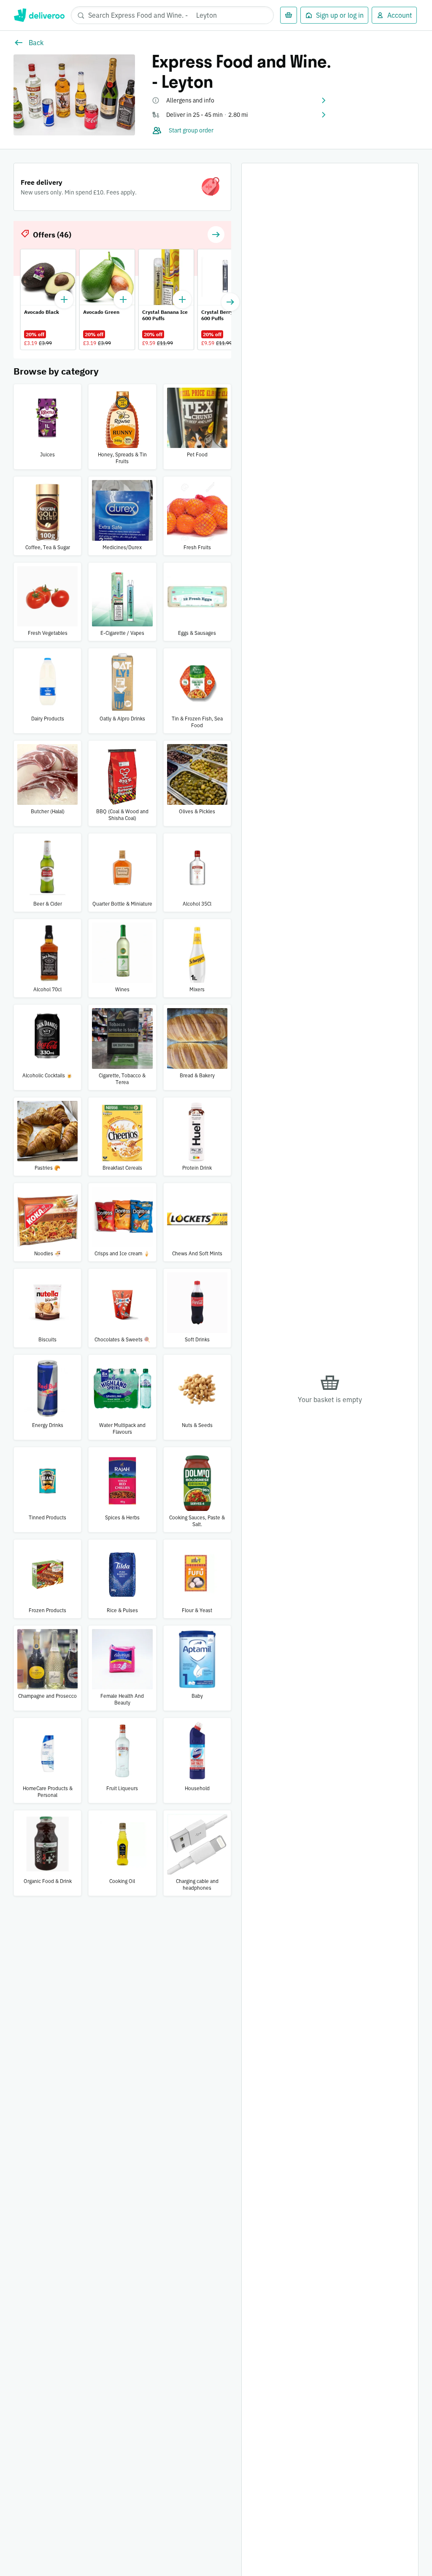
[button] (240, 100)
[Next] (230, 302)
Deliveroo (39, 15)
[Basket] (289, 15)
